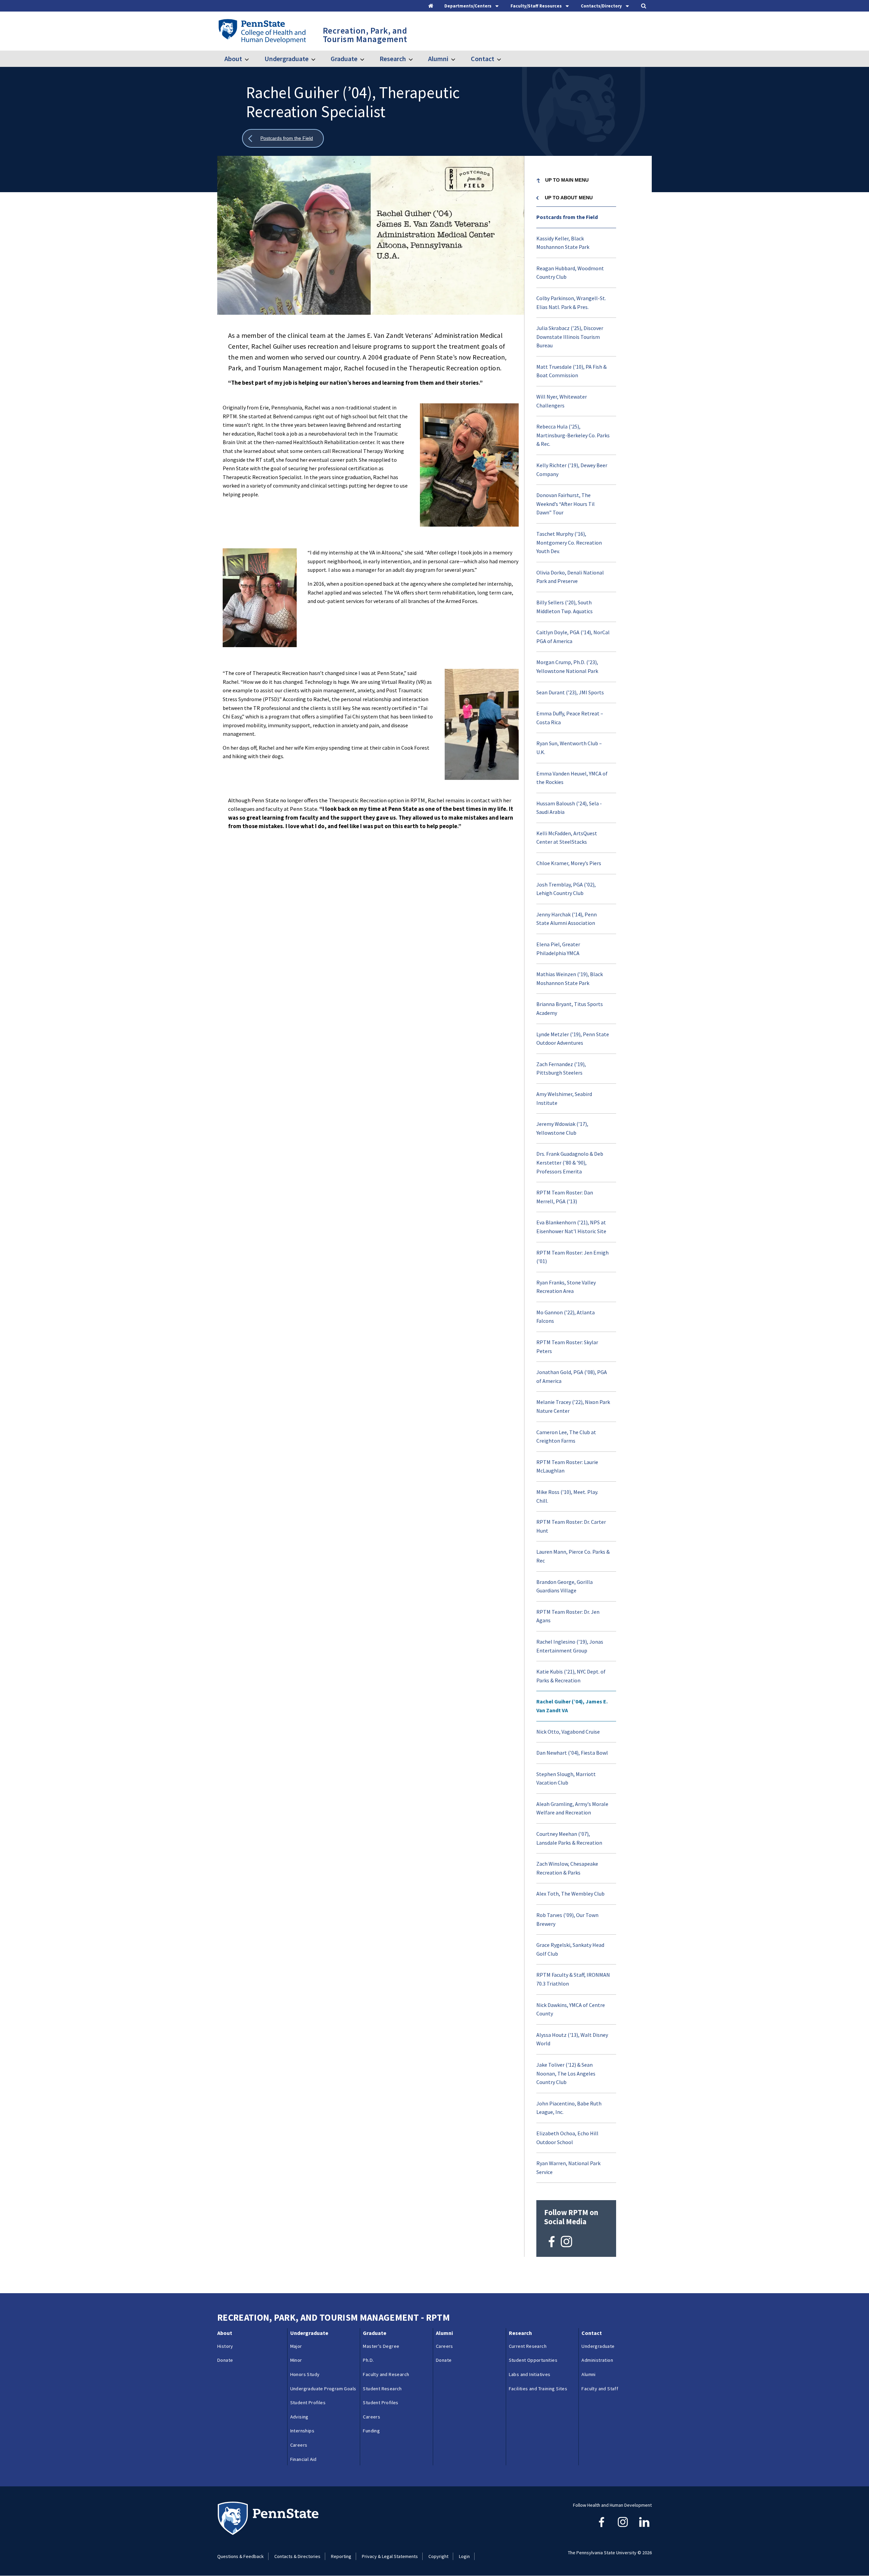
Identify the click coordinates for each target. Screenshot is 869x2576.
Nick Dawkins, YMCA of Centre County (571, 2009)
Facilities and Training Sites (538, 2389)
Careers (299, 2445)
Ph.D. (368, 2360)
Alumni (438, 59)
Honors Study (305, 2374)
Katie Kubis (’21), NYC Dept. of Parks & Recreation (571, 1676)
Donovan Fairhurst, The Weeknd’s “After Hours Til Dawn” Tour (566, 504)
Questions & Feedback (241, 2556)
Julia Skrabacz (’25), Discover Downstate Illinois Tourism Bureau (570, 337)
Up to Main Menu (567, 180)
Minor (296, 2360)
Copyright (438, 2556)
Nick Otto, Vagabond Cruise (568, 1732)
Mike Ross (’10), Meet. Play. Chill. (567, 1496)
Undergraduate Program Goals (323, 2389)
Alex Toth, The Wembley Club (570, 1894)
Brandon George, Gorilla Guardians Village (565, 1586)
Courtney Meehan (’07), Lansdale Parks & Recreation (569, 1838)
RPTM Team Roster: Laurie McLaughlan (567, 1466)
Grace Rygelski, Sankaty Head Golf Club (570, 1949)
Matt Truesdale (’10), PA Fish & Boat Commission (571, 371)
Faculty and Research (386, 2374)
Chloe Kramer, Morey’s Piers (569, 863)
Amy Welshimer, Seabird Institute (564, 1098)
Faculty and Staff (600, 2389)
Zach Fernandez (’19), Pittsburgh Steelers (561, 1068)
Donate (225, 2360)
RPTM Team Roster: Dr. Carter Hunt (571, 1526)
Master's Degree (381, 2346)
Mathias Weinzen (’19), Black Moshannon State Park (570, 979)
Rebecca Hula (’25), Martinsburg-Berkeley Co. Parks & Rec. (573, 435)
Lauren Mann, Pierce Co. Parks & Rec (573, 1556)
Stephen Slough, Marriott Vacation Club (566, 1778)
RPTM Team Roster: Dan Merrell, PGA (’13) (565, 1197)
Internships (302, 2431)
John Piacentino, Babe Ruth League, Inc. (569, 2108)
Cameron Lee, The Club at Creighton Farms (566, 1437)
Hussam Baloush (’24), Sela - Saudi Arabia (569, 808)
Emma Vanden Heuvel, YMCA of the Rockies (572, 778)
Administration (597, 2360)
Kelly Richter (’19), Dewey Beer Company (572, 470)
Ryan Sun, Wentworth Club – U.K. (569, 748)
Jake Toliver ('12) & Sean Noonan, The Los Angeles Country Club (566, 2073)
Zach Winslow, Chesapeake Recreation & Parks (567, 1868)
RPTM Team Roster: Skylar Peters (567, 1347)
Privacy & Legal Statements (390, 2556)
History (225, 2346)
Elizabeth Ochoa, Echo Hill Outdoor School (567, 2138)
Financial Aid (303, 2459)
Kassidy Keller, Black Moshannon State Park (563, 243)
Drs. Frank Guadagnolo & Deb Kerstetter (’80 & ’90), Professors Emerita (570, 1162)
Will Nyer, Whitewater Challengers (562, 401)
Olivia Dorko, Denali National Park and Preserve (570, 577)
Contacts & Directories (297, 2556)
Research (393, 59)
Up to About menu (569, 198)
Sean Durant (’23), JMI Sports (570, 692)
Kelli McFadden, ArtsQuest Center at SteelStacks (567, 838)
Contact (482, 59)
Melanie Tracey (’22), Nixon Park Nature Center (573, 1406)
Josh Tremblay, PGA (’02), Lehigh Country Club (566, 889)
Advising (299, 2417)
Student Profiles (308, 2403)
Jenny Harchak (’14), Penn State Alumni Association (567, 919)
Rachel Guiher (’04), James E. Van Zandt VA (572, 1706)
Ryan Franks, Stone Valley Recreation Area (566, 1287)
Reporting (341, 2556)
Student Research (382, 2389)
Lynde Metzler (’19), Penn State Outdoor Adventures (573, 1039)
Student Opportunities (533, 2360)
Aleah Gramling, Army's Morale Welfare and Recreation (572, 1808)
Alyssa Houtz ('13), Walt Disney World (572, 2039)
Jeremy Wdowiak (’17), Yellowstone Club (562, 1128)
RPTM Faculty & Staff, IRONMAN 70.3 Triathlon (573, 1979)
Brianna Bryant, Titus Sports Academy (570, 1008)
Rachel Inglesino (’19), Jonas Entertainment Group (570, 1646)
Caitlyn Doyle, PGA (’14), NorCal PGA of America (573, 637)
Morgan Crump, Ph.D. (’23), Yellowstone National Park (567, 666)
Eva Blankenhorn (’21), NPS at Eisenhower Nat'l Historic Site (571, 1227)
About (233, 59)
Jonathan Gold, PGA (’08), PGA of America (572, 1376)
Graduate (344, 59)
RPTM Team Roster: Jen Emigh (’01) (572, 1257)
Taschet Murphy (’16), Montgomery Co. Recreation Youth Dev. (569, 542)
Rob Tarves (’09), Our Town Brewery (567, 1919)
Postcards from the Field (567, 217)
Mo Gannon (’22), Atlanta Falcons (566, 1317)
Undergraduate (286, 59)
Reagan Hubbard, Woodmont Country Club (570, 273)
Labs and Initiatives (530, 2374)
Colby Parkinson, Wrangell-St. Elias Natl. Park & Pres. (571, 303)
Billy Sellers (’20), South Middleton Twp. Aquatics (565, 607)
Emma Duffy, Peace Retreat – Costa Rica (570, 718)
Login (464, 2556)
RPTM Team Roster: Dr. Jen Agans (568, 1616)
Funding (371, 2431)
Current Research (528, 2346)
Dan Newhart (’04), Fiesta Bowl (572, 1753)
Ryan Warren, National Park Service (568, 2168)
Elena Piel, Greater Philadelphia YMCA (558, 949)
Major (296, 2346)
